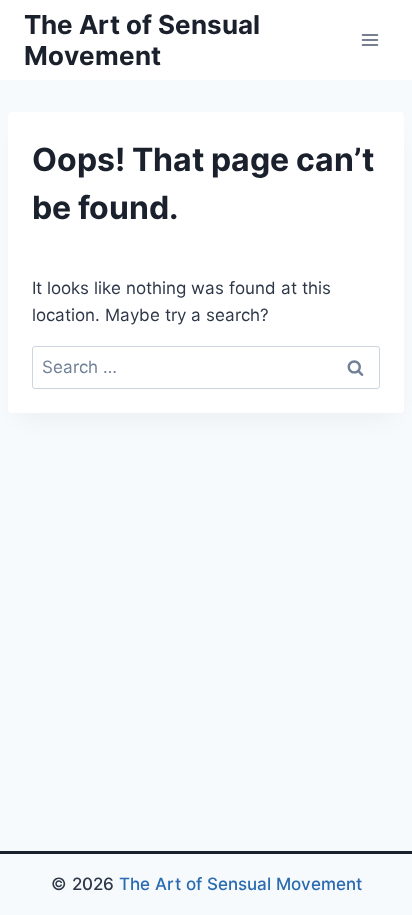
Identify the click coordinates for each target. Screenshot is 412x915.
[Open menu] (369, 39)
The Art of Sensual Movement (240, 884)
